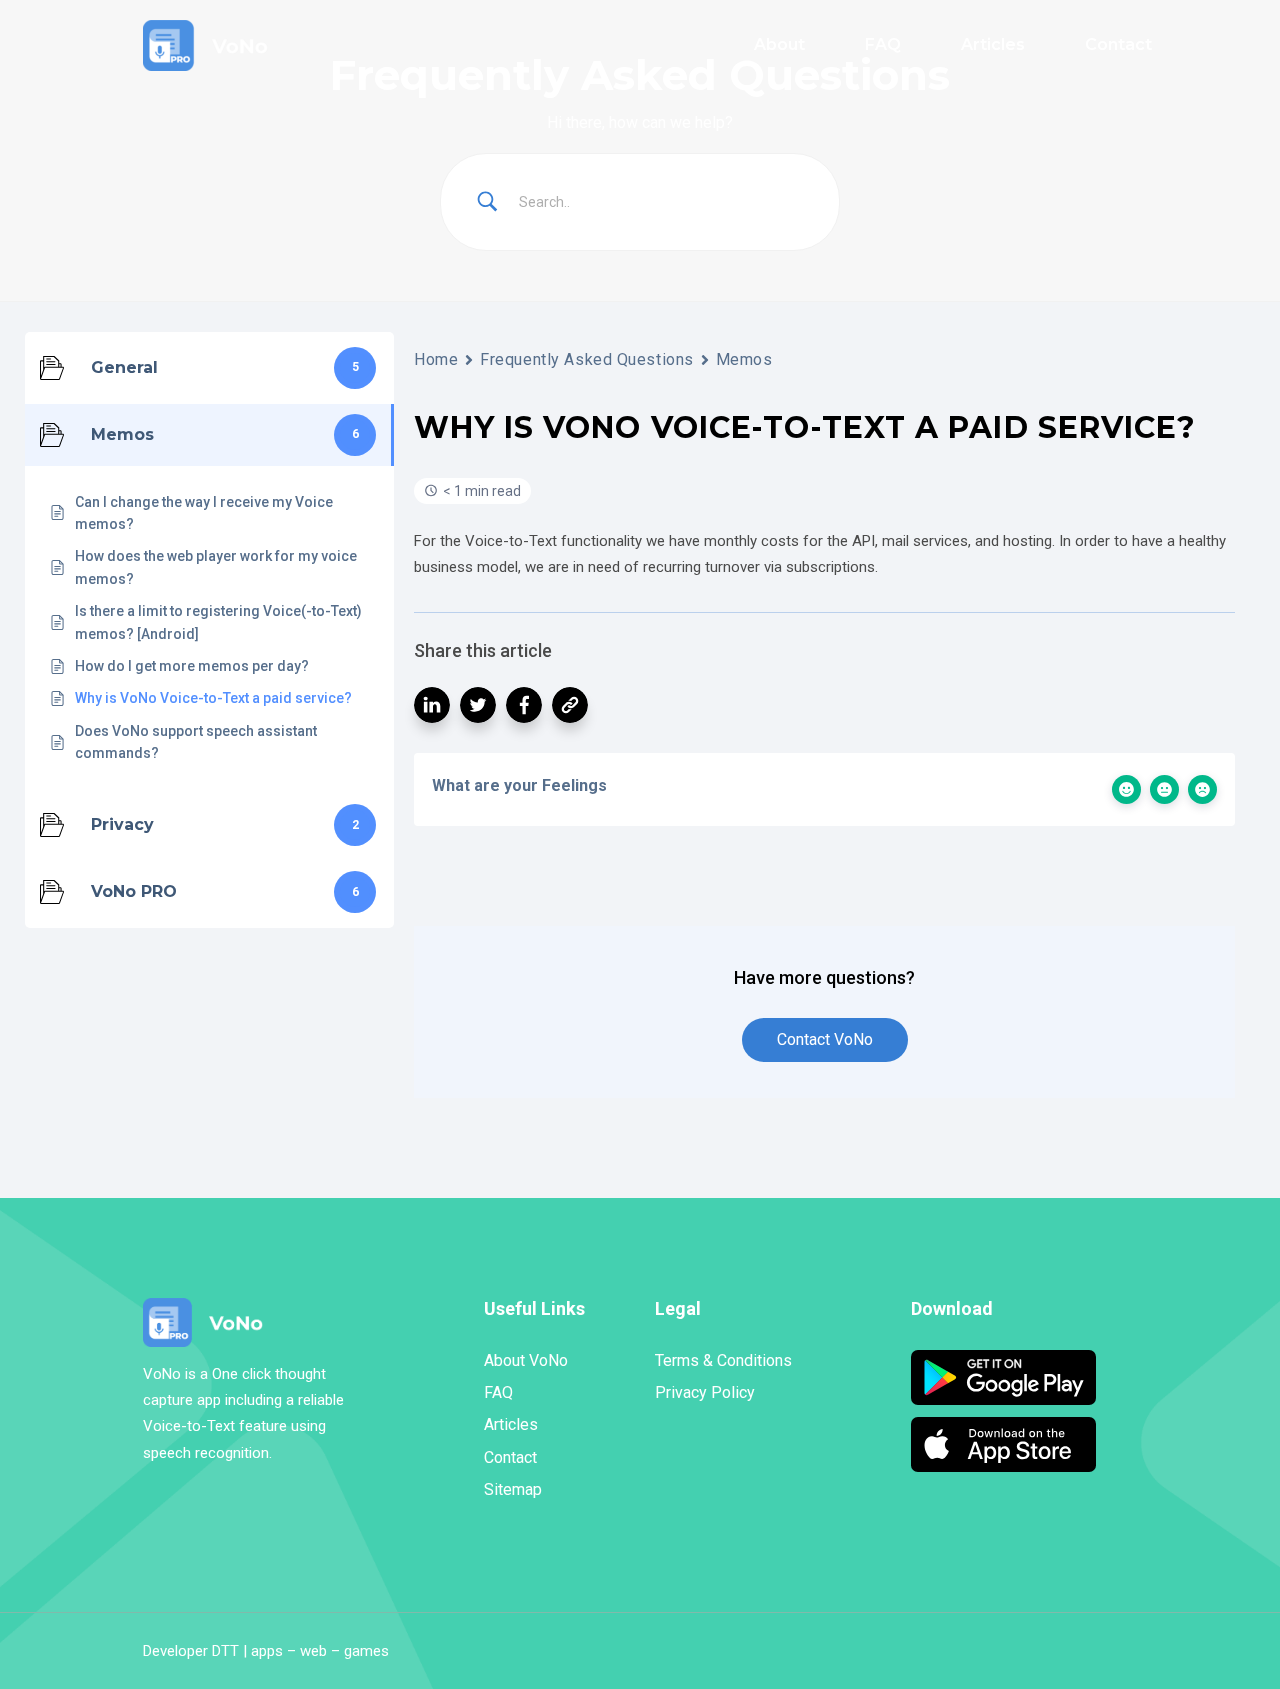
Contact (510, 1457)
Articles (511, 1424)
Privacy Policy (705, 1392)
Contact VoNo (825, 1039)
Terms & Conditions (723, 1360)
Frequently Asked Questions (587, 360)
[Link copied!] (570, 705)
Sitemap (513, 1489)
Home (436, 360)
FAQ (498, 1392)
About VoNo (526, 1360)
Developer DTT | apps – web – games (266, 1651)
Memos (744, 360)
